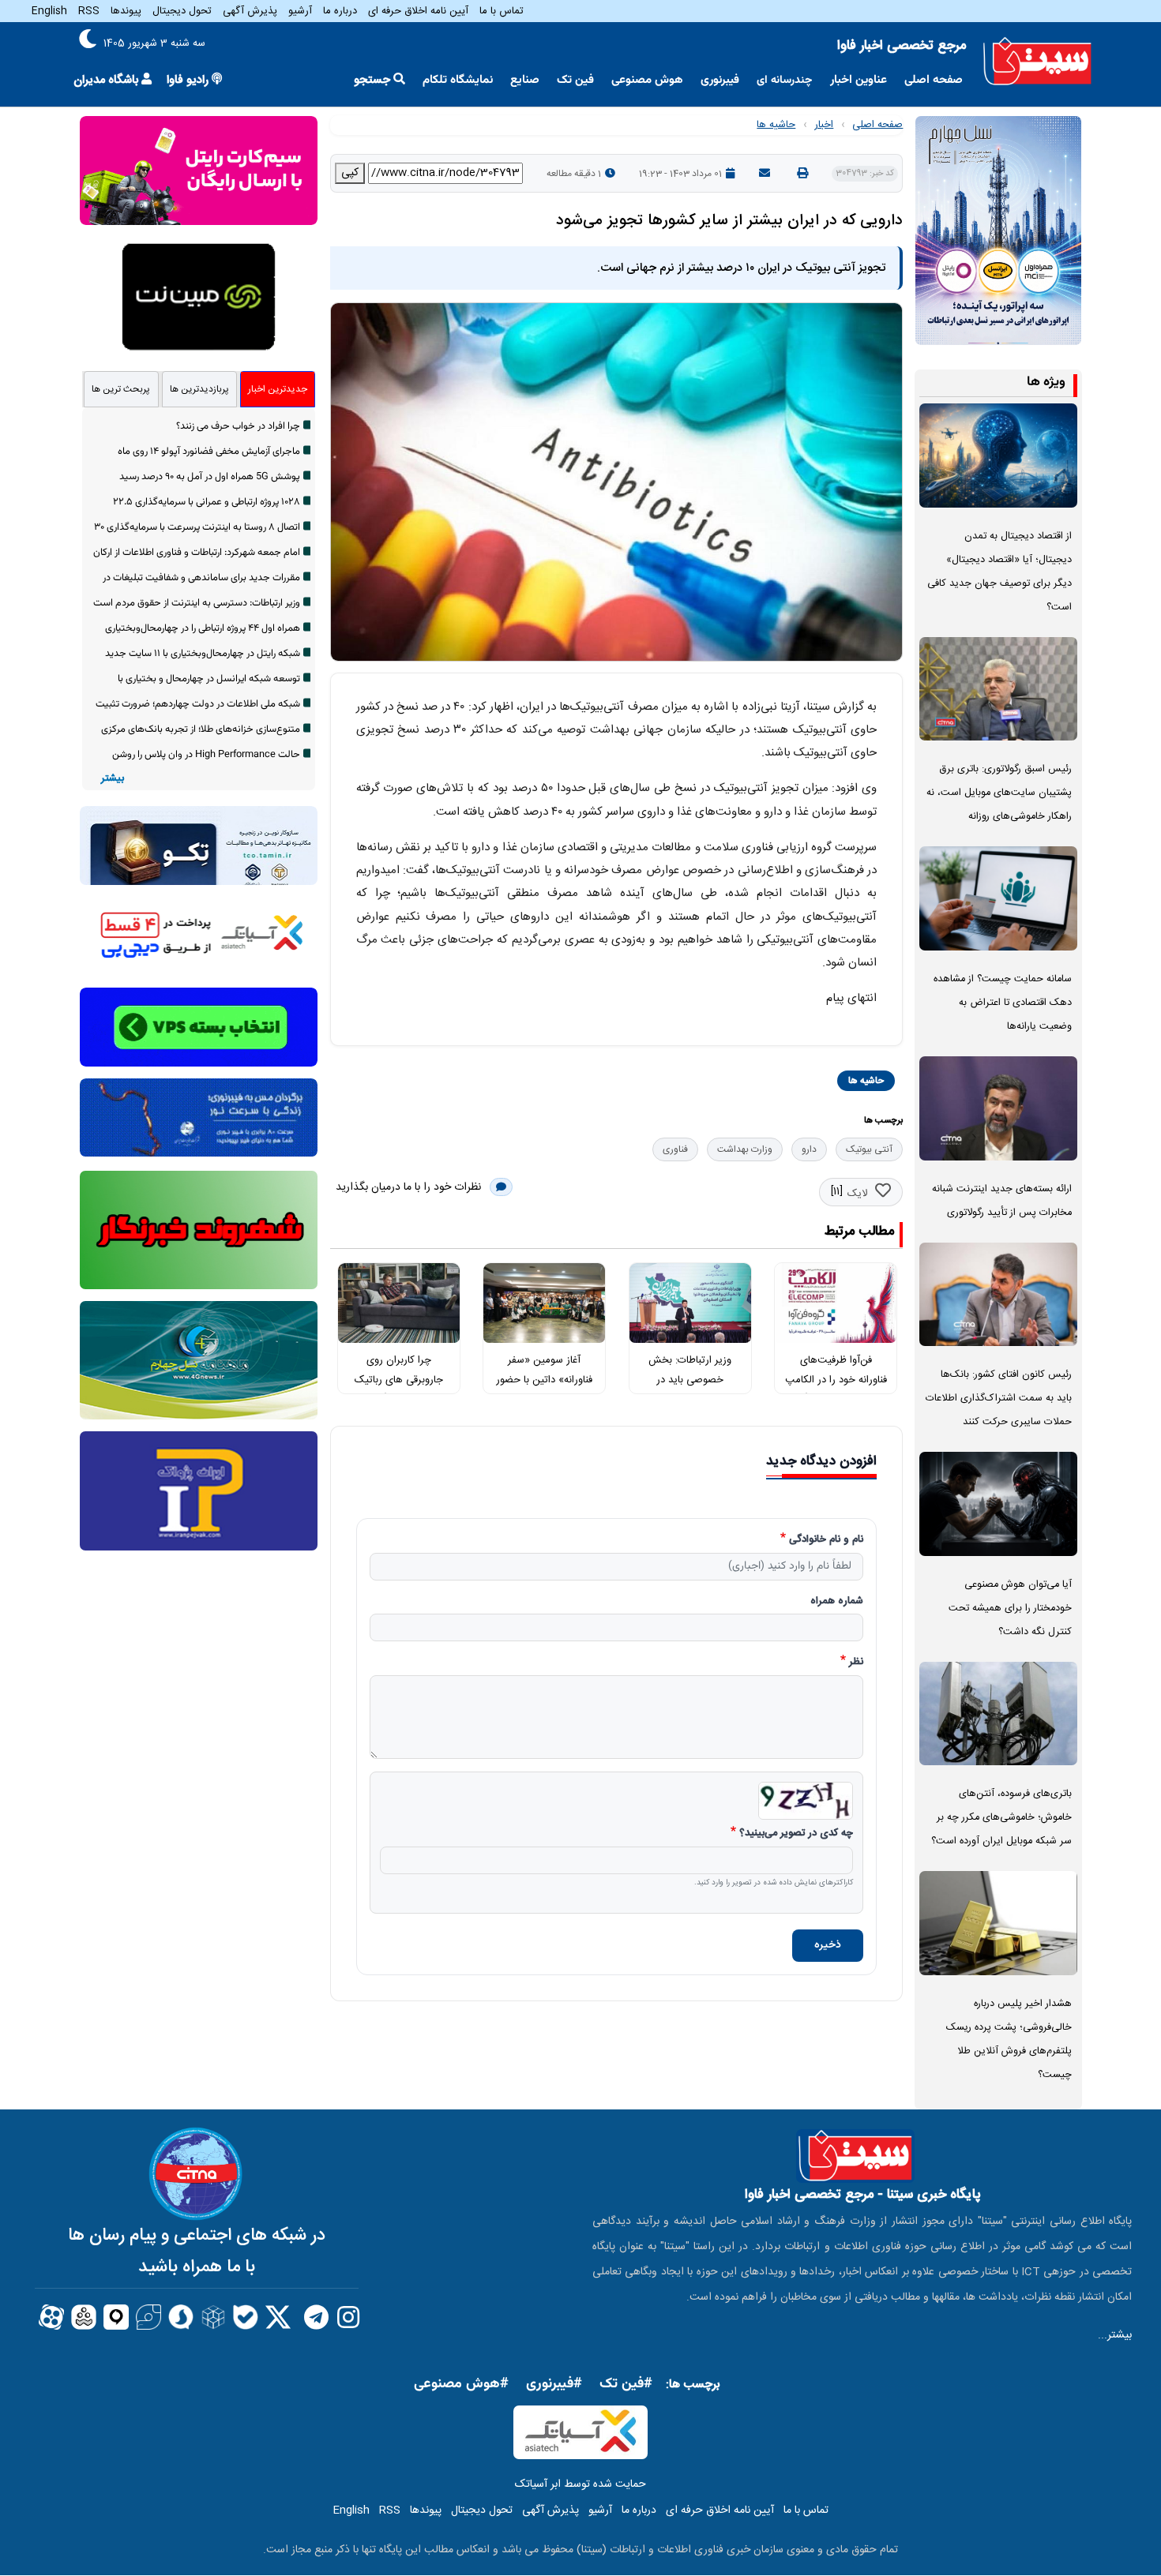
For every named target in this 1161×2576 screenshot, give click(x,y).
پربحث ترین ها (121, 389)
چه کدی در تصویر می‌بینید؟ (796, 1834)
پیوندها (126, 11)
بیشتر (113, 779)
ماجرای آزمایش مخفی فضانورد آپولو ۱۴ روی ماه (209, 452)
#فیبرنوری (554, 2384)
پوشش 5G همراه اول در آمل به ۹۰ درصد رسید (210, 477)
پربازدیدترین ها (199, 389)
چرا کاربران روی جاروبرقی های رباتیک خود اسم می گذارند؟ (399, 1380)
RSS (89, 11)
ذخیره (828, 1945)
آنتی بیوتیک (869, 1149)
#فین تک (626, 2384)
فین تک (575, 80)
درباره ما (340, 11)
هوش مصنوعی (647, 80)
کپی (350, 173)
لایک (857, 1194)
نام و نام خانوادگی (826, 1540)
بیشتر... (1115, 2335)
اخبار (824, 125)
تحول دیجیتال (182, 11)
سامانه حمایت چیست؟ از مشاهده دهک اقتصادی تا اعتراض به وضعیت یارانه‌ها (1003, 1003)
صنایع (525, 80)
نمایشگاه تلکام (458, 80)
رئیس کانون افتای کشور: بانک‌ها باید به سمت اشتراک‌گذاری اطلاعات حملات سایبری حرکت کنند (999, 1399)
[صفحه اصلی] (1037, 62)
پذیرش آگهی (250, 11)
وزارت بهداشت (745, 1149)
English (49, 11)
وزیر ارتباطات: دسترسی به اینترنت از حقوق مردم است (197, 603)
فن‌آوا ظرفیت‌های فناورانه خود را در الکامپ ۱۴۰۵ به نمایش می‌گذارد (836, 1380)
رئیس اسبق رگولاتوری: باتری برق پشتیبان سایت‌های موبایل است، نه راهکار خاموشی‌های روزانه (999, 793)
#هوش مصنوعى (461, 2384)
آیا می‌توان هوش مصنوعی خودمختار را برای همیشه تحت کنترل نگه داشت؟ (1010, 1609)
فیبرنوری (720, 80)
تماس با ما (502, 11)
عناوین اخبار (859, 80)
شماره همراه (837, 1602)
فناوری (675, 1149)
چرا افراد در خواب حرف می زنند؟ (238, 426)
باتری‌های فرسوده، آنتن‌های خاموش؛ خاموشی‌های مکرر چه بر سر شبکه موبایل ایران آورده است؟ (1001, 1818)
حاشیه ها (776, 125)
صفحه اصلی (934, 80)
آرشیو (300, 11)
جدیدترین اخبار (278, 389)
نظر (856, 1663)
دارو (809, 1149)
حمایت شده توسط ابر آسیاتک (580, 2484)
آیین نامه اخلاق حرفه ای (418, 11)
